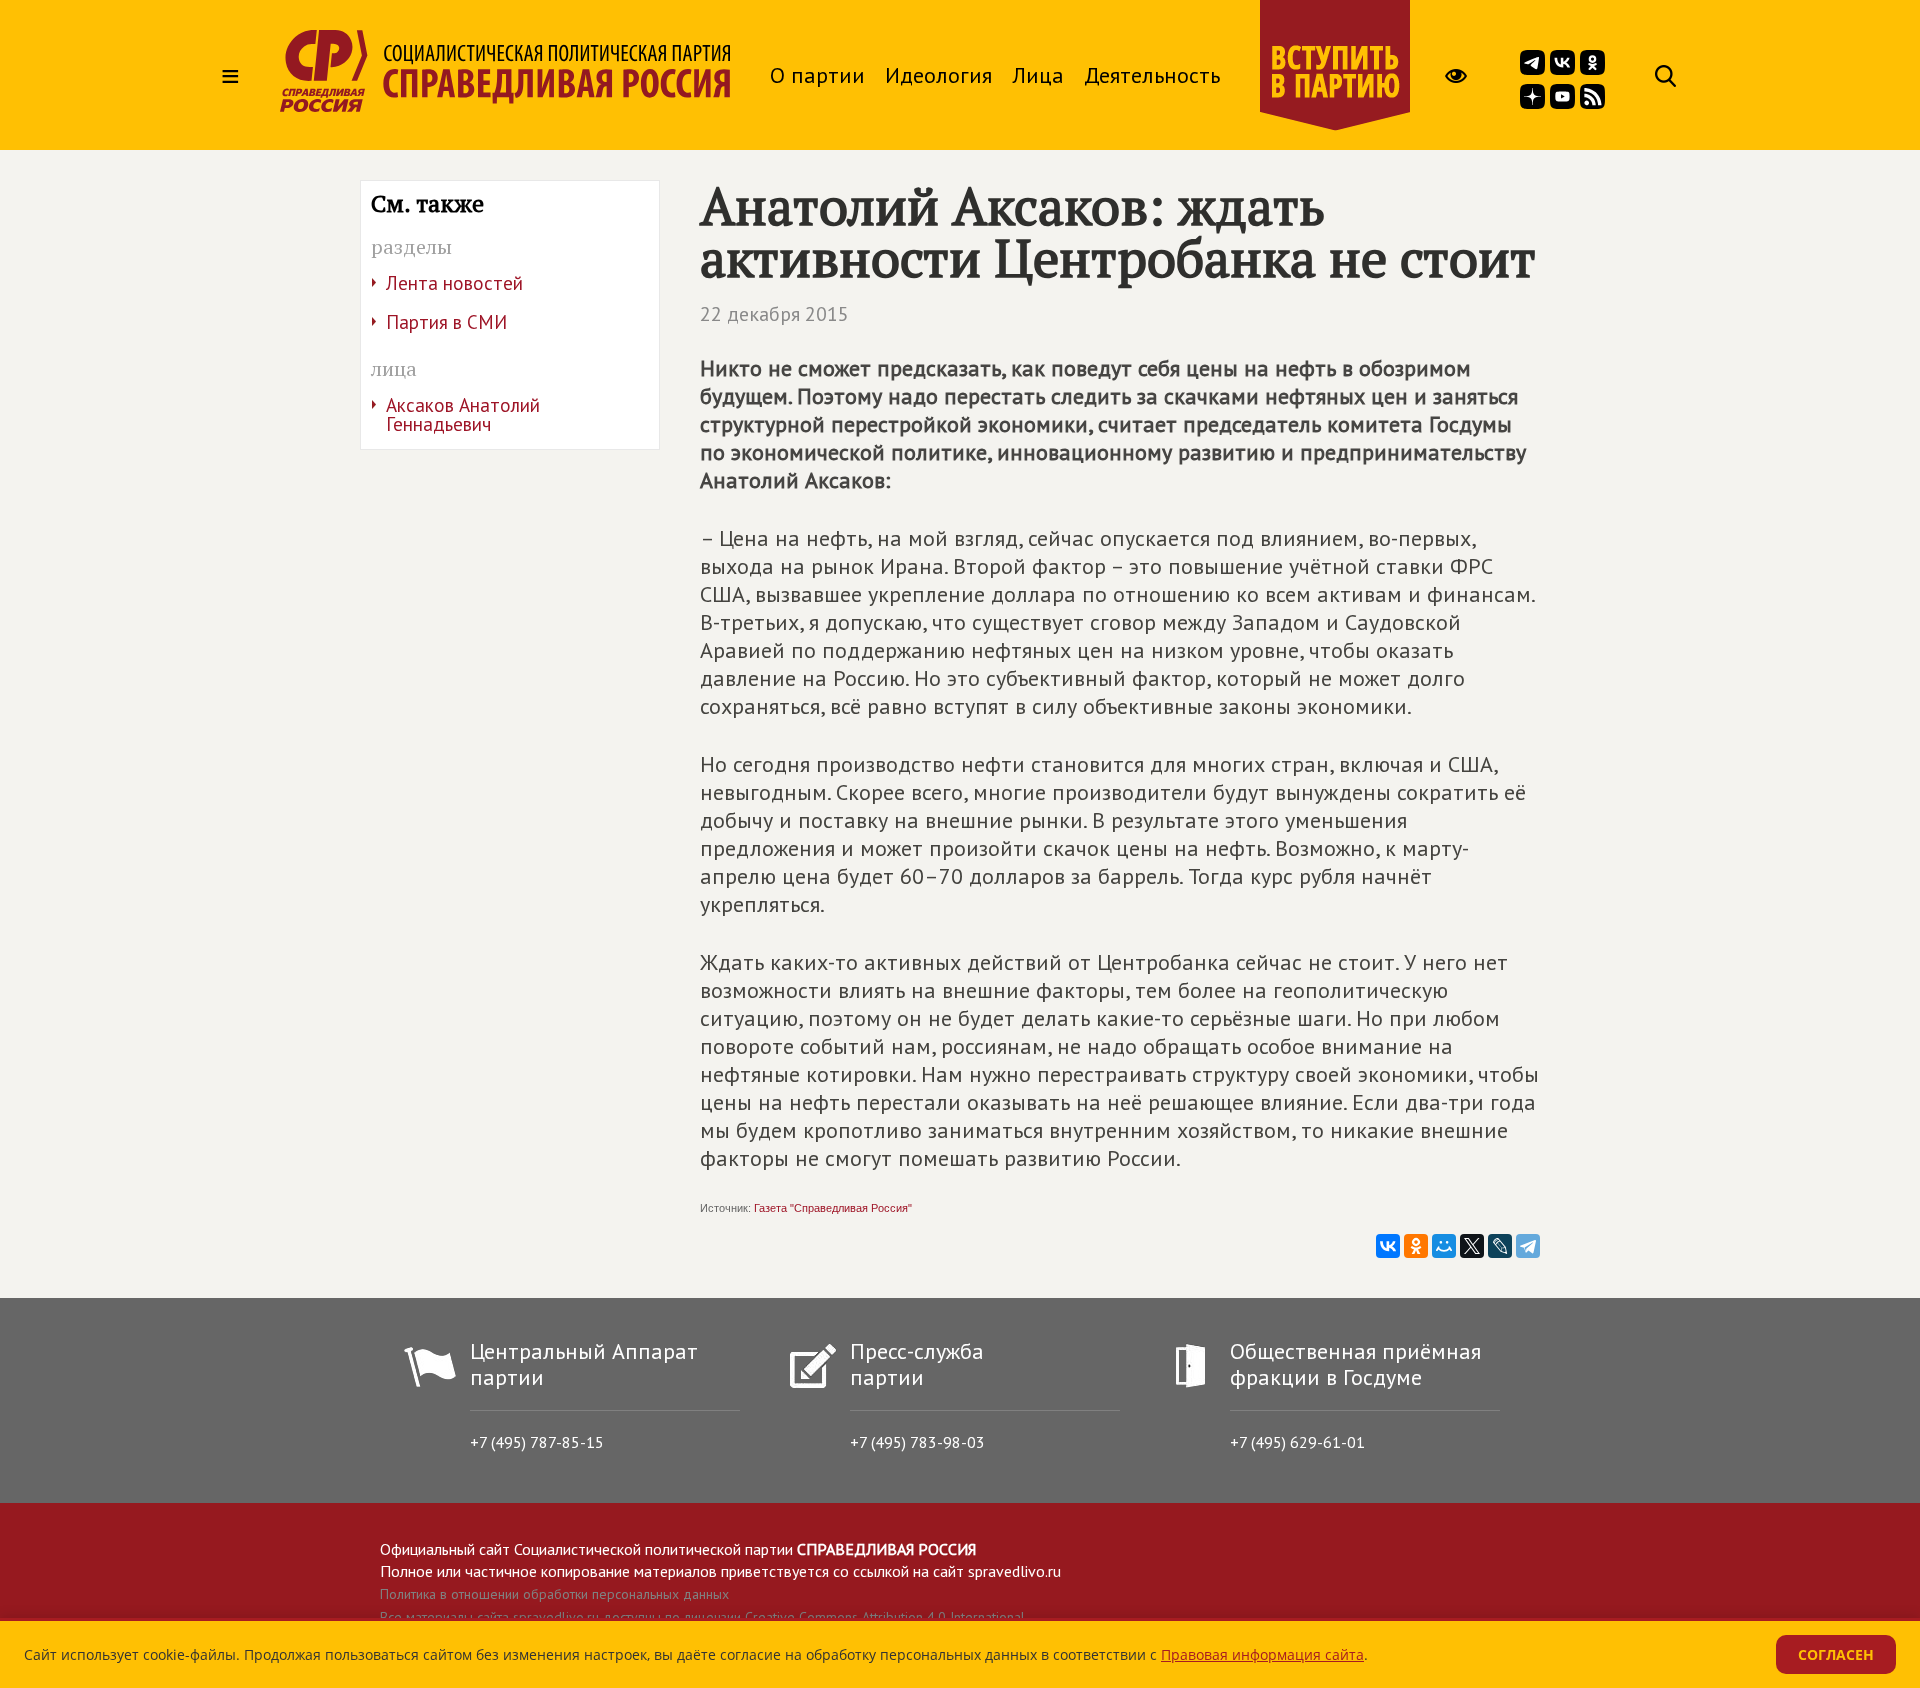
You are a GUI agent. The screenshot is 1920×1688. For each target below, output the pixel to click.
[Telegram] (1528, 1246)
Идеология (938, 75)
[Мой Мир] (1444, 1246)
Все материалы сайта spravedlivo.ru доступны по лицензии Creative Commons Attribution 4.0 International (702, 1617)
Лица (1038, 75)
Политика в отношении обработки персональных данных (554, 1594)
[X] (1472, 1246)
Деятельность (1152, 75)
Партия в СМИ (446, 322)
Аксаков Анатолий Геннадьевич (463, 414)
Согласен (1836, 1654)
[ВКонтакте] (1388, 1246)
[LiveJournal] (1500, 1246)
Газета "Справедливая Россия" (833, 1208)
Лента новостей (454, 283)
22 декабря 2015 (774, 314)
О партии (817, 75)
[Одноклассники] (1416, 1246)
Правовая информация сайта (1262, 1654)
